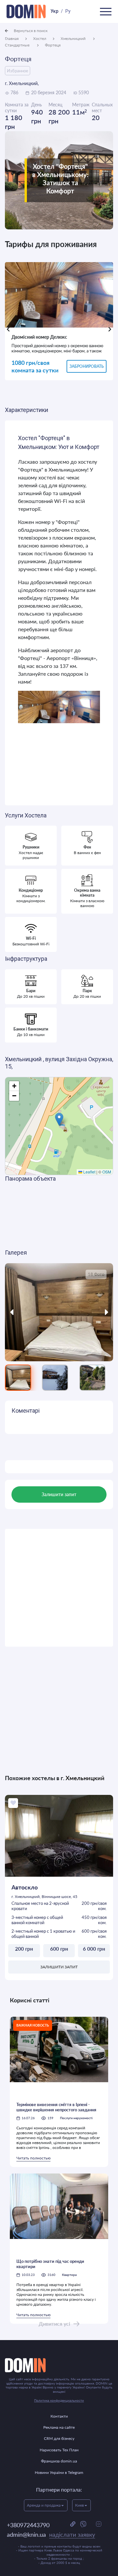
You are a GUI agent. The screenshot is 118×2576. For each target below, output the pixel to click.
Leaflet (89, 1172)
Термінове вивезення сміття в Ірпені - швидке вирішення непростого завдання (56, 2107)
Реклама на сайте (59, 2427)
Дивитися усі (54, 2324)
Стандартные (18, 45)
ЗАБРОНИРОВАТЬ (87, 366)
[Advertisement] (59, 1588)
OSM (107, 1172)
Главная (12, 38)
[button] (59, 1119)
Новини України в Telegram (59, 2472)
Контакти (59, 2416)
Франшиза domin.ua (59, 2461)
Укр (54, 11)
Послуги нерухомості (76, 2118)
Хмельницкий (74, 38)
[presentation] (8, 329)
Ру (68, 11)
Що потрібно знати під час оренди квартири (50, 2264)
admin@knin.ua (51, 2534)
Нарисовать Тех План (59, 2450)
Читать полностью (33, 2158)
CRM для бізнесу (59, 2438)
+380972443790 (28, 2525)
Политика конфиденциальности (59, 2400)
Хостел (40, 38)
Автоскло (25, 1887)
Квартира (69, 2275)
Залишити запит (59, 1967)
